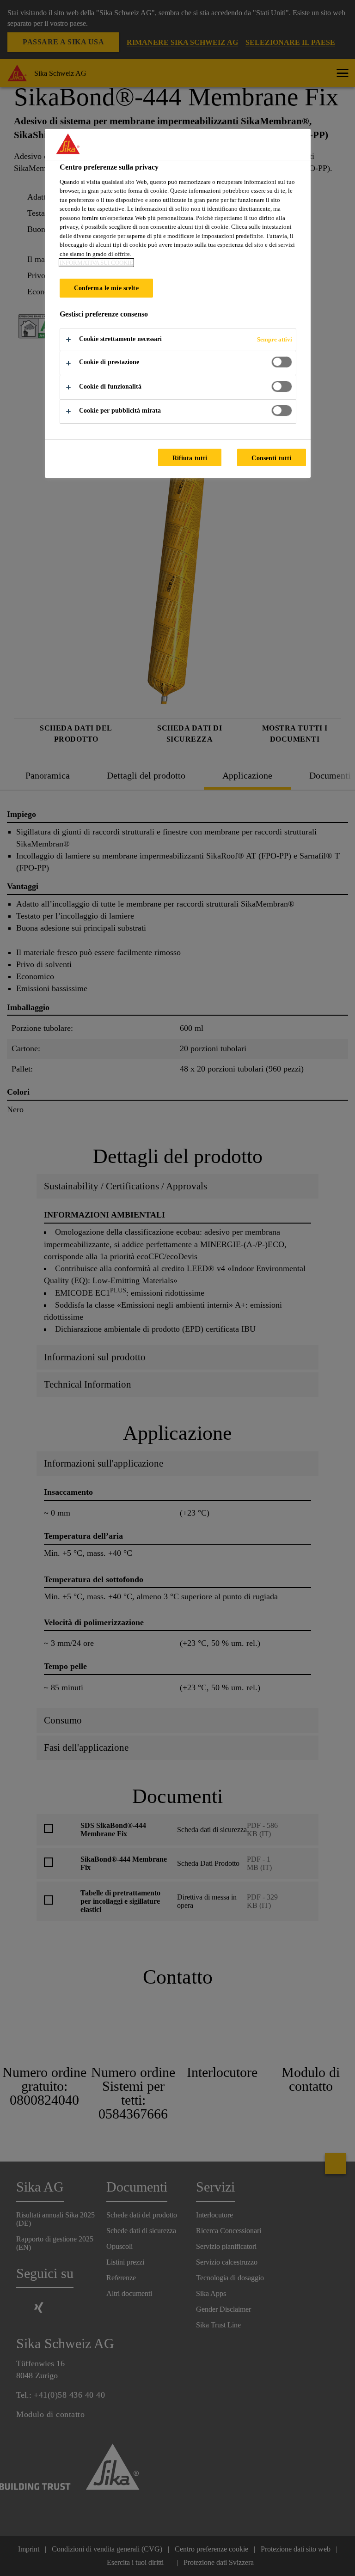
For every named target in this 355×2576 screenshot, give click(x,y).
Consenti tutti (271, 458)
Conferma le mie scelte (106, 288)
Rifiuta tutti (190, 458)
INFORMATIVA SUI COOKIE (96, 263)
